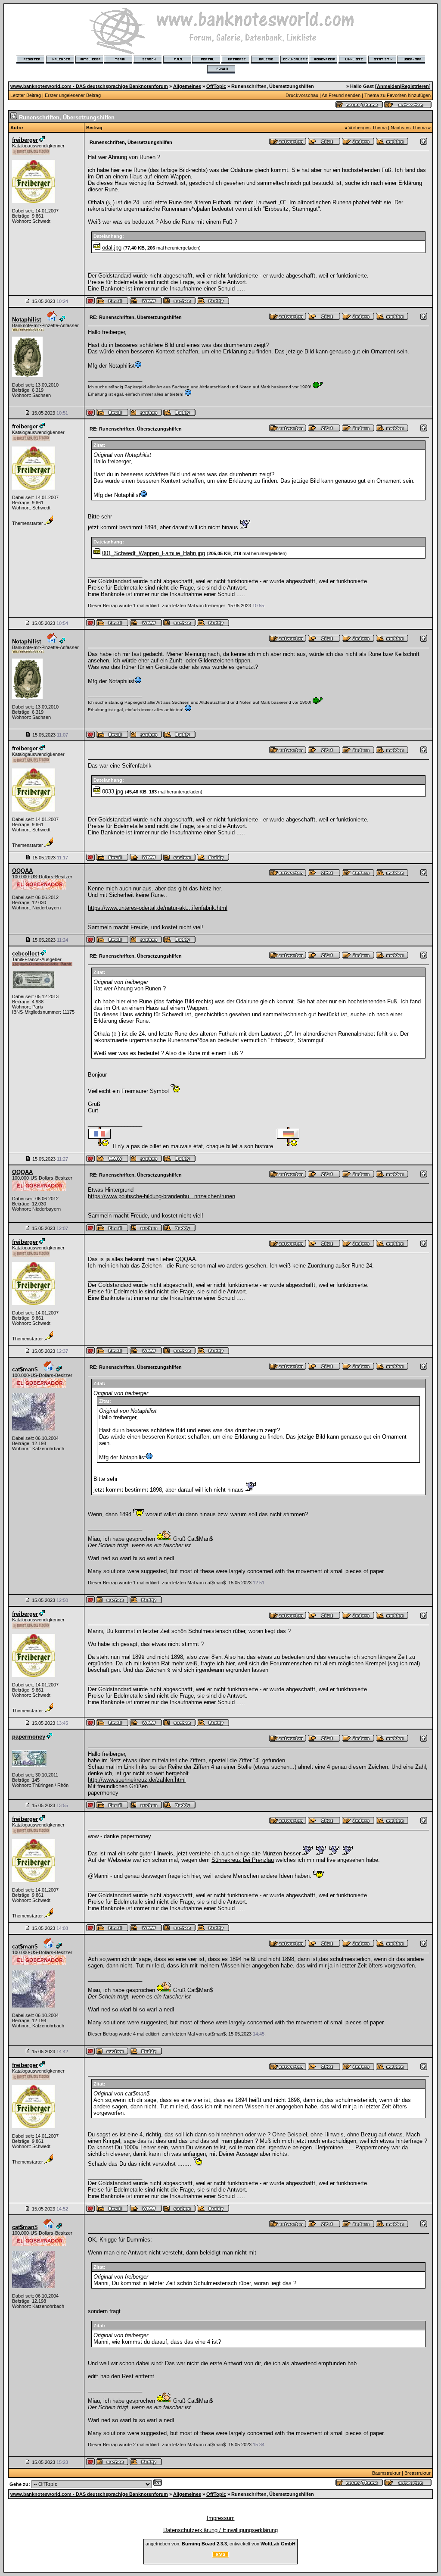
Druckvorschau (302, 95)
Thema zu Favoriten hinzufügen (398, 95)
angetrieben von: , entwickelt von (220, 2544)
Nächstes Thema (409, 128)
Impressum (221, 2518)
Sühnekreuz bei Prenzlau (243, 1860)
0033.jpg (113, 792)
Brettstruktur (418, 2473)
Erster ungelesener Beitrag (73, 95)
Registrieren (415, 86)
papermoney (29, 1737)
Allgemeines (187, 86)
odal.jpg (112, 248)
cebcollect (26, 954)
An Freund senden (341, 95)
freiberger (25, 140)
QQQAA (22, 871)
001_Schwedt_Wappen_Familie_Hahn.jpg (154, 553)
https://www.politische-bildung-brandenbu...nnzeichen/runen (161, 1196)
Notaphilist (26, 320)
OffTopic (216, 86)
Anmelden (388, 86)
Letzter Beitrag (26, 95)
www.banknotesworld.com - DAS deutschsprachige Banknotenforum (89, 86)
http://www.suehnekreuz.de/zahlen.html (137, 1780)
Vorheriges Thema (368, 128)
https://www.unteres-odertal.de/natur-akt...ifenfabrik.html (158, 908)
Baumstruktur (386, 2473)
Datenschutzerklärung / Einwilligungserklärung (220, 2530)
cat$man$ (25, 1369)
